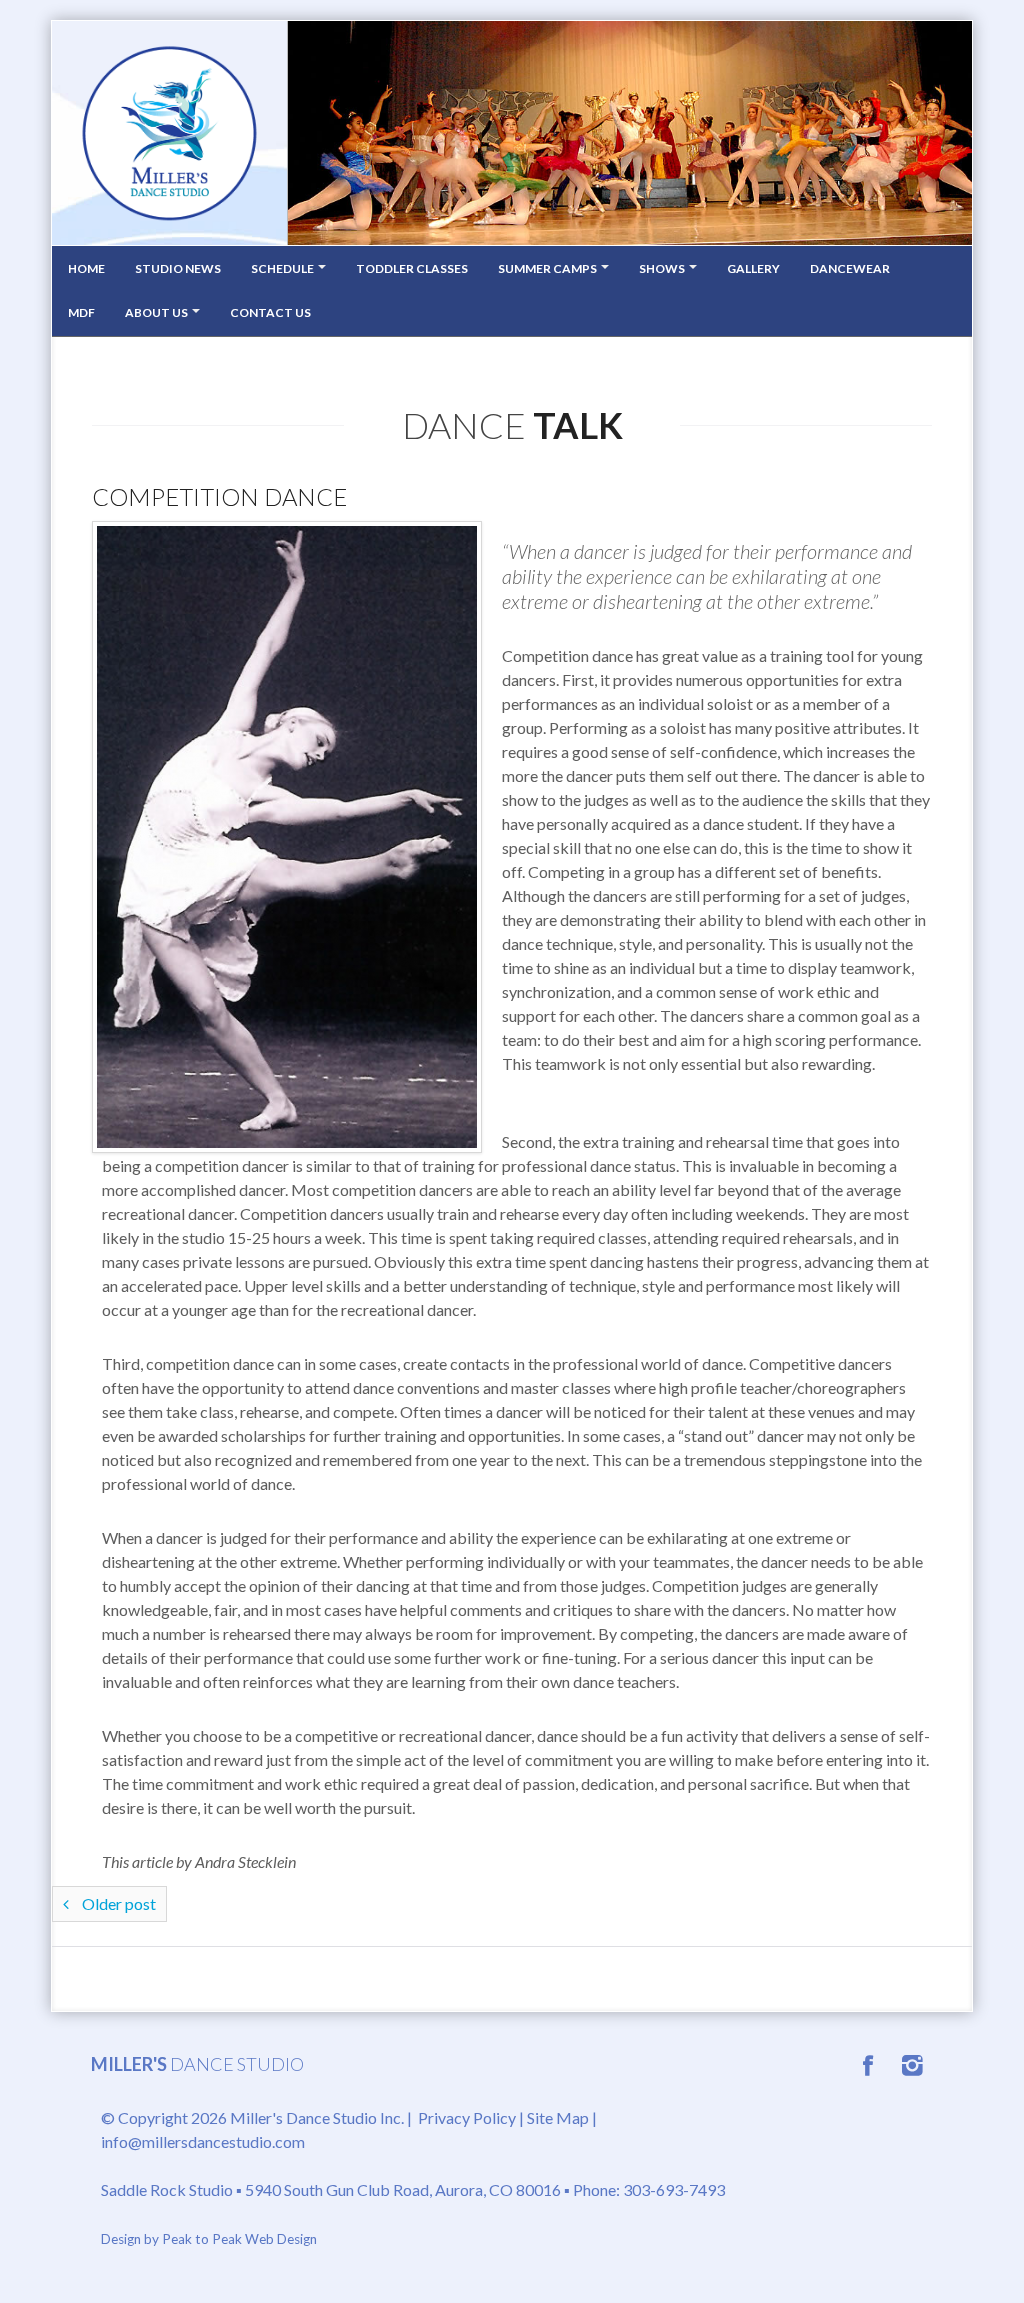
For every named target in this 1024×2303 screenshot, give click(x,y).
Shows (663, 268)
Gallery (753, 268)
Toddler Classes (412, 268)
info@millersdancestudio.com (203, 2141)
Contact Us (270, 312)
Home (86, 268)
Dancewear (850, 268)
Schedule (283, 268)
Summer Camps (548, 268)
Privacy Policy (467, 2117)
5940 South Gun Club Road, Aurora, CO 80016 (403, 2189)
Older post (117, 1903)
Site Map (558, 2117)
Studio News (178, 268)
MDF (81, 312)
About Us (157, 312)
